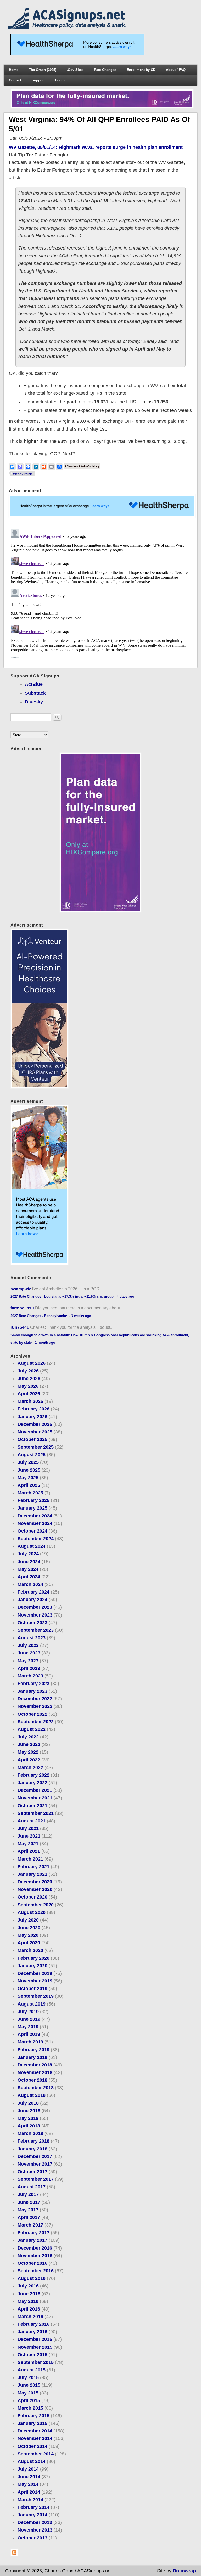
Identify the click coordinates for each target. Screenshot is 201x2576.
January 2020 (32, 1966)
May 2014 (28, 2484)
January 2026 (32, 1417)
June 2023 (29, 1653)
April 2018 (29, 2126)
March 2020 (30, 1950)
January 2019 (32, 2057)
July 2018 (28, 2103)
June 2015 (29, 2385)
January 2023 (32, 1691)
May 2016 (28, 2301)
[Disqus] (101, 593)
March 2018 (30, 2133)
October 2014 (32, 2446)
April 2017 (29, 2217)
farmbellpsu (22, 1308)
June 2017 (29, 2202)
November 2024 (35, 1523)
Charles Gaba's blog (82, 466)
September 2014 (36, 2454)
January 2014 (32, 2515)
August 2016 (32, 2278)
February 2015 (33, 2416)
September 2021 (36, 1813)
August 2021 (32, 1821)
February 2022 (33, 1775)
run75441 (20, 1327)
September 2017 (36, 2179)
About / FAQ (176, 70)
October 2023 (32, 1623)
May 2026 (28, 1386)
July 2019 (28, 2012)
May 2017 (28, 2210)
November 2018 (35, 2072)
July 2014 (28, 2469)
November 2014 (35, 2438)
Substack (35, 693)
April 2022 (29, 1760)
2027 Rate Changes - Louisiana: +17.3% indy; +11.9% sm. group (62, 1297)
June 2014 (29, 2477)
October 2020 (32, 1897)
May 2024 (28, 1569)
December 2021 (35, 1790)
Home (14, 70)
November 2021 (35, 1798)
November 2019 (35, 1981)
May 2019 (28, 2027)
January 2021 (32, 1874)
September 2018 (36, 2088)
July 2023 (28, 1645)
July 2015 (28, 2377)
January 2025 (32, 1508)
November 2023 (35, 1615)
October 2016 (32, 2263)
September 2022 (36, 1722)
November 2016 (35, 2256)
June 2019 (29, 2019)
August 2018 (32, 2095)
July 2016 (28, 2286)
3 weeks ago (81, 1316)
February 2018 (33, 2141)
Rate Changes (105, 70)
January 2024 (32, 1600)
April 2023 (29, 1668)
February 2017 (33, 2233)
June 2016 (29, 2294)
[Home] (68, 27)
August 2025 (32, 1455)
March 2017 (30, 2225)
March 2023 (30, 1676)
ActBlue (34, 684)
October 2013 (32, 2538)
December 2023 (35, 1607)
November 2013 (35, 2530)
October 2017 (32, 2172)
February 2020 (33, 1958)
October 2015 (32, 2355)
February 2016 (33, 2324)
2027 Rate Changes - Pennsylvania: (39, 1316)
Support (38, 80)
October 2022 (32, 1714)
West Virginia (23, 474)
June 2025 (29, 1470)
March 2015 (30, 2408)
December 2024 (35, 1516)
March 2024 (30, 1584)
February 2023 (33, 1684)
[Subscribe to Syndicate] (14, 2555)
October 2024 (32, 1531)
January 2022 (32, 1783)
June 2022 (29, 1744)
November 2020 (35, 1889)
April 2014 (29, 2492)
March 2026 (30, 1401)
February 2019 (33, 2050)
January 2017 (32, 2240)
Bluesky (34, 702)
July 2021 (28, 1828)
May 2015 (28, 2393)
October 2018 (32, 2080)
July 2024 (28, 1554)
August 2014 (32, 2461)
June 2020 (29, 1928)
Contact (15, 80)
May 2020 (28, 1935)
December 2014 (35, 2431)
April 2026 (29, 1394)
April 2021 (29, 1851)
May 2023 (28, 1661)
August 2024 (32, 1546)
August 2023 (32, 1638)
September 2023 (36, 1630)
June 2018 (29, 2111)
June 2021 (29, 1836)
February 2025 (33, 1500)
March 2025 (30, 1493)
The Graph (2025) (43, 70)
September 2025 (36, 1447)
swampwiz (21, 1289)
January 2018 (32, 2149)
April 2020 (29, 1943)
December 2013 (35, 2522)
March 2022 (30, 1767)
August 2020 (32, 1912)
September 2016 (36, 2271)
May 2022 (28, 1752)
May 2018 (28, 2118)
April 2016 (29, 2309)
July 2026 (28, 1371)
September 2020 (36, 1905)
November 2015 (35, 2347)
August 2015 (32, 2370)
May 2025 (28, 1478)
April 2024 (29, 1577)
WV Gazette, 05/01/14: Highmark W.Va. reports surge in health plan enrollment (96, 147)
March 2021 (30, 1859)
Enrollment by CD (141, 70)
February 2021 (33, 1867)
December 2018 (35, 2065)
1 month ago (45, 1343)
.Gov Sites (75, 70)
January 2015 (32, 2423)
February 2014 (33, 2507)
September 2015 (36, 2362)
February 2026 (33, 1409)
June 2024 (29, 1562)
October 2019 (32, 1989)
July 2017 (28, 2194)
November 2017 (35, 2164)
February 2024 (33, 1592)
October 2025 (32, 1439)
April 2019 (29, 2034)
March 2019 (30, 2042)
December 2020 (35, 1882)
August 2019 (32, 2004)
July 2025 (28, 1462)
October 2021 (32, 1806)
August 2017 (32, 2187)
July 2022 (28, 1737)
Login (60, 80)
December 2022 (35, 1699)
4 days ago (125, 1297)
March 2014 (30, 2500)
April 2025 (29, 1485)
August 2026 (32, 1363)
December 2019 (35, 1973)
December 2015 (35, 2339)
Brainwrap (184, 2571)
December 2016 (35, 2248)
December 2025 (35, 1424)
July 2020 (28, 1920)
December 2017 (35, 2156)
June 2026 (29, 1379)
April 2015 (29, 2400)
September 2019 (36, 1996)
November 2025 (35, 1432)
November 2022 (35, 1706)
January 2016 (32, 2332)
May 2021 (28, 1844)
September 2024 (36, 1539)
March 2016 (30, 2317)
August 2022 (32, 1729)
